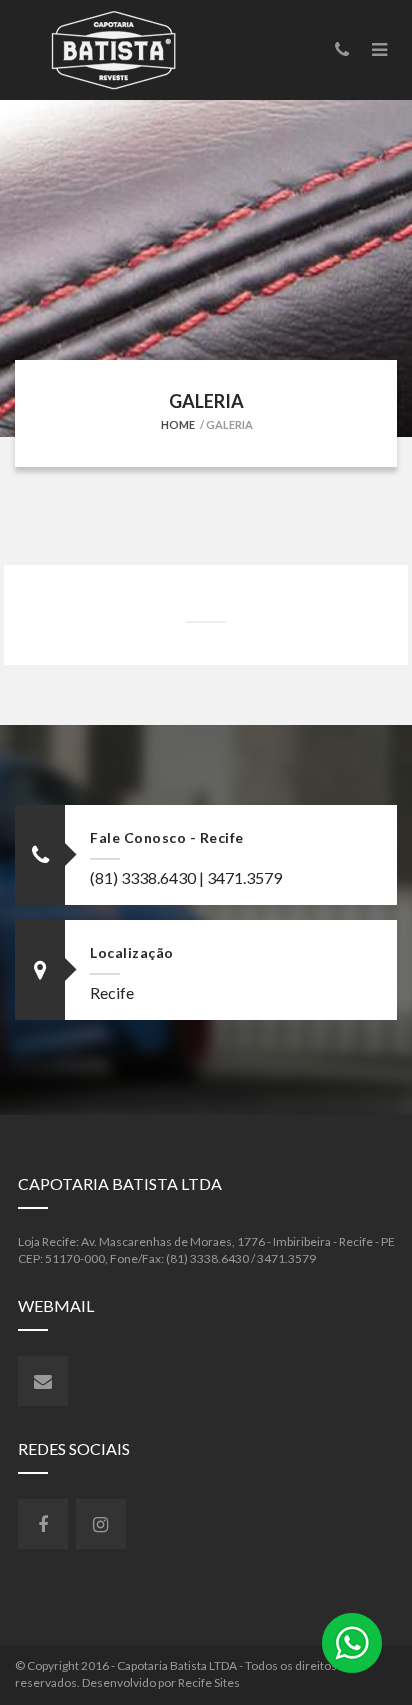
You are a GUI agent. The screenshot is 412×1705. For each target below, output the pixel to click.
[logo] (121, 50)
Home (178, 424)
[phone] (342, 49)
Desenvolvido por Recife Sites (161, 1682)
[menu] (379, 49)
